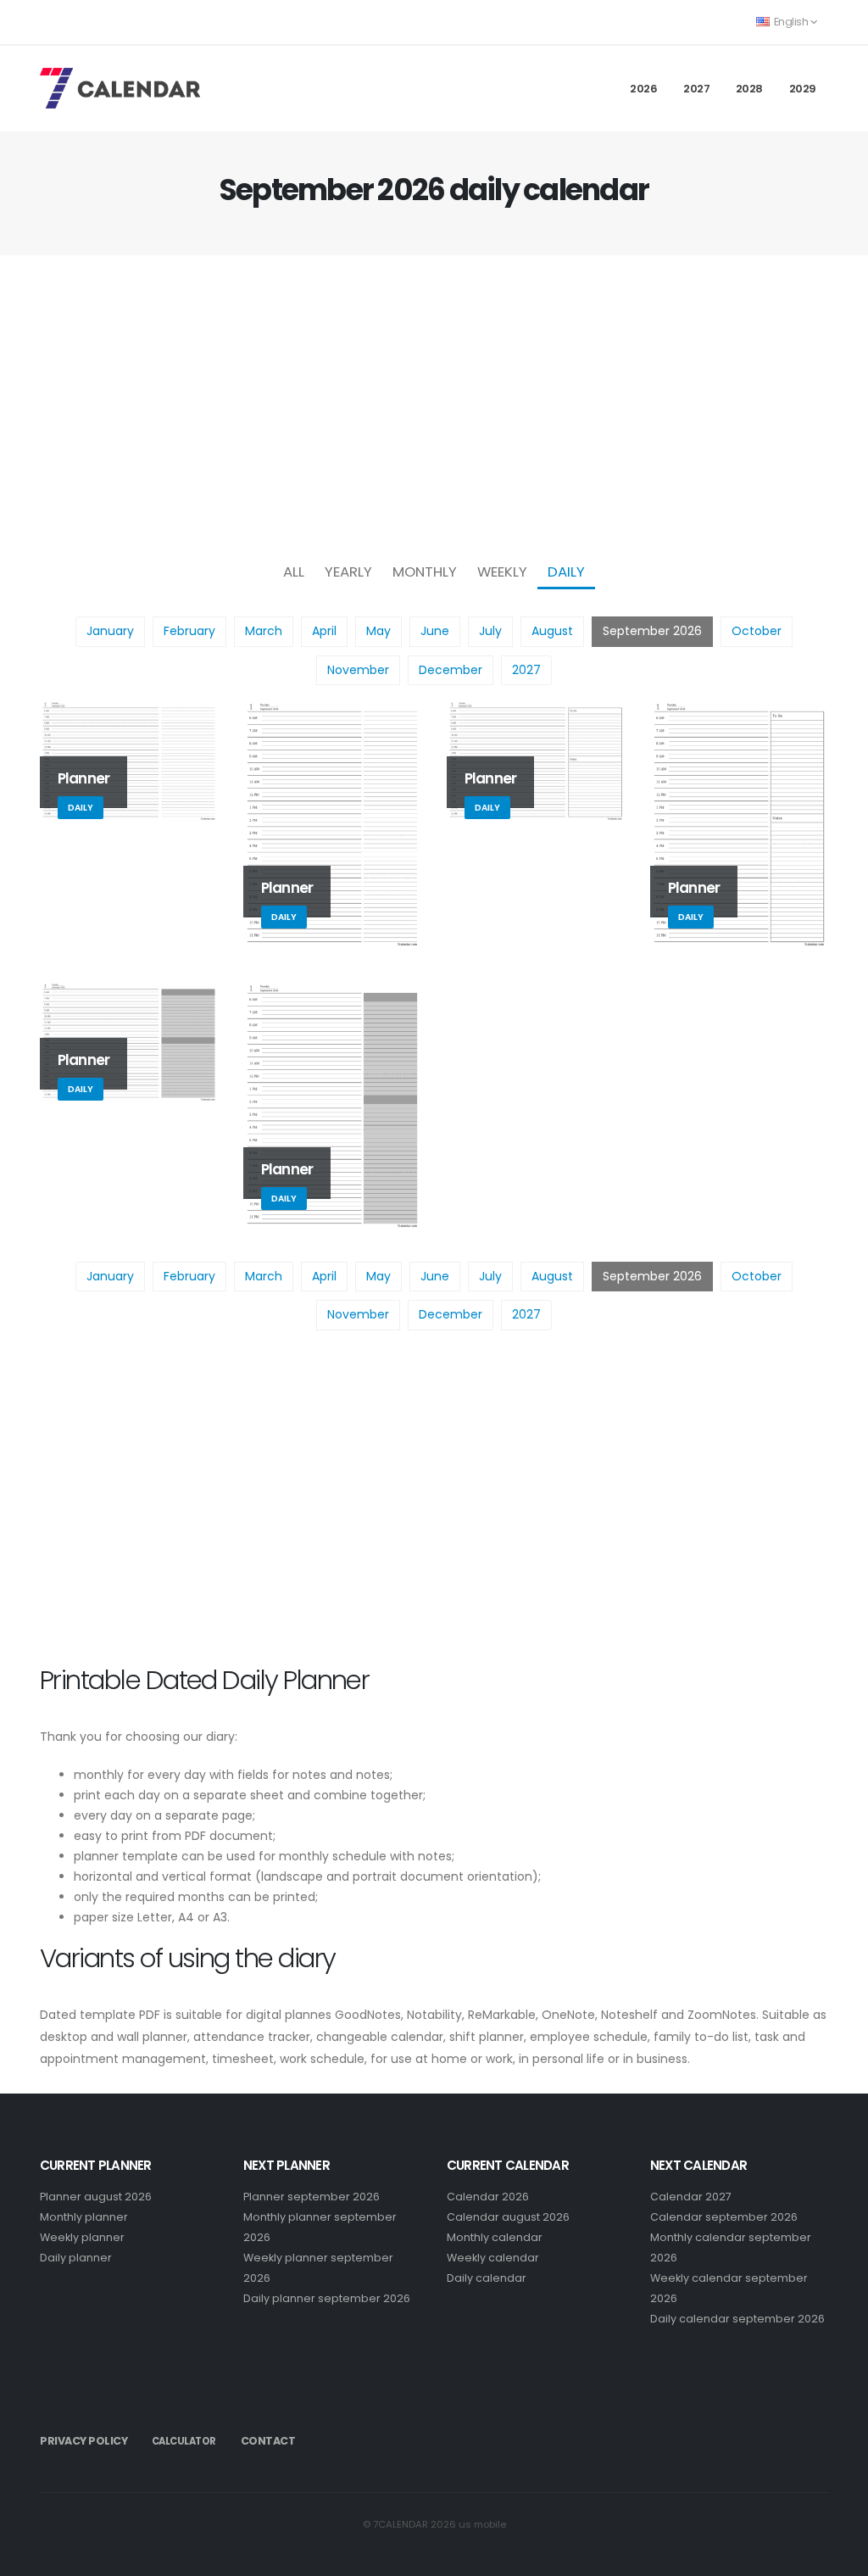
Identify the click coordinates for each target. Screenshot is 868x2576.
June (435, 631)
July (490, 631)
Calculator (184, 2441)
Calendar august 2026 (508, 2217)
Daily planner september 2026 (327, 2298)
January (110, 631)
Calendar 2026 (488, 2197)
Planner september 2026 (312, 2197)
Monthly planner (84, 2217)
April (324, 631)
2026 (643, 89)
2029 (803, 89)
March (264, 631)
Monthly (425, 572)
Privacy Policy (83, 2441)
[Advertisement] (434, 404)
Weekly (502, 572)
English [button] (791, 22)
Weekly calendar (493, 2258)
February (189, 631)
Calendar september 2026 (724, 2217)
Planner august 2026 (96, 2197)
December (451, 670)
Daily (566, 572)
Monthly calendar (495, 2237)
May (378, 631)
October (757, 631)
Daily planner (76, 2258)
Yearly (348, 572)
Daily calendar (487, 2278)
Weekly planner (82, 2237)
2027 (696, 89)
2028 (749, 89)
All (294, 572)
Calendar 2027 (691, 2197)
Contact (268, 2441)
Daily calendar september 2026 (737, 2319)
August (552, 631)
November (358, 670)
